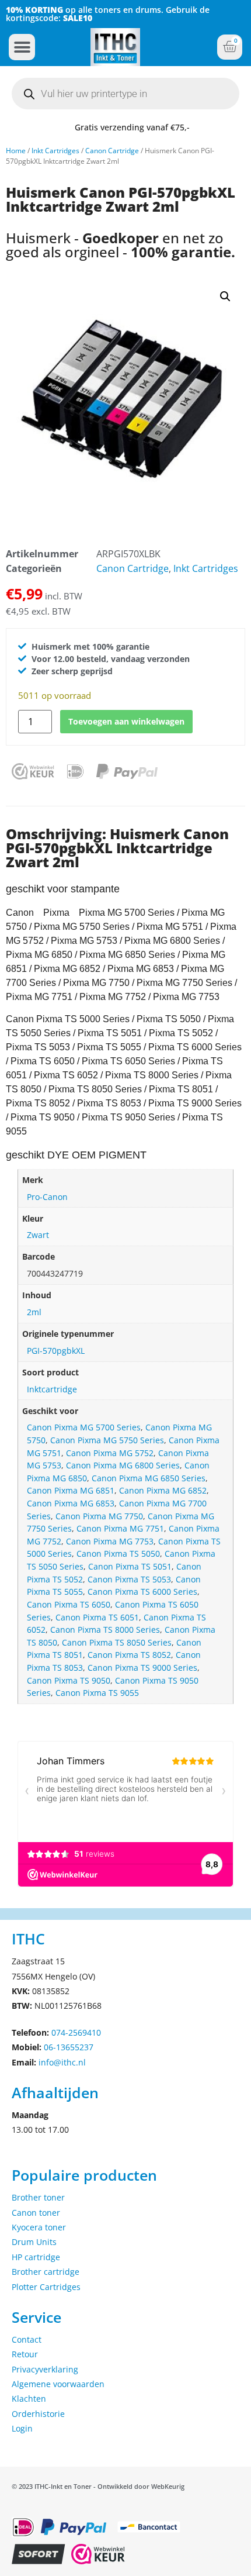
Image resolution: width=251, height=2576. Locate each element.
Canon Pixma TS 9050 (69, 1680)
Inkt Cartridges (55, 151)
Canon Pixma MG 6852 (163, 1490)
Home (16, 151)
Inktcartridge (52, 1389)
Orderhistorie (38, 2414)
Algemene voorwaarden (58, 2384)
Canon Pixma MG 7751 (120, 1528)
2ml (34, 1312)
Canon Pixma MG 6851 (71, 1490)
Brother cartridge (46, 2272)
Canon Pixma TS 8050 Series (117, 1642)
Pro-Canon (47, 1197)
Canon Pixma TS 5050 (118, 1553)
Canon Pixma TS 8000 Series (105, 1630)
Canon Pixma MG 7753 (110, 1541)
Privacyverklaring (45, 2369)
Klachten (29, 2399)
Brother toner (38, 2197)
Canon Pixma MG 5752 (110, 1453)
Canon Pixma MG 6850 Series (149, 1478)
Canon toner (36, 2213)
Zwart (38, 1235)
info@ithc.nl (62, 2062)
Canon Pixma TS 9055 (97, 1693)
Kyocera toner (39, 2227)
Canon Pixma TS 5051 (130, 1566)
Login (22, 2428)
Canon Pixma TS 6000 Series (142, 1592)
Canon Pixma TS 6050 (69, 1604)
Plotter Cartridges (46, 2287)
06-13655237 (69, 2047)
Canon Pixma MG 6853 (71, 1503)
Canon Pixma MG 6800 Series (123, 1465)
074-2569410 (76, 2032)
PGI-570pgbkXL (56, 1351)
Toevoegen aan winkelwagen (126, 721)
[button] (22, 47)
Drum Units (34, 2242)
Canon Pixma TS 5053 (129, 1579)
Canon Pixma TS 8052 (129, 1655)
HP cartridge (36, 2257)
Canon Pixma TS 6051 (97, 1617)
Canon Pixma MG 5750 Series (107, 1440)
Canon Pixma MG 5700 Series (84, 1427)
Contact (27, 2339)
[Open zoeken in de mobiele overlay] (125, 94)
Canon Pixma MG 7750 (99, 1516)
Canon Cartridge (112, 151)
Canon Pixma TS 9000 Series (142, 1668)
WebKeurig (168, 2486)
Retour (25, 2354)
